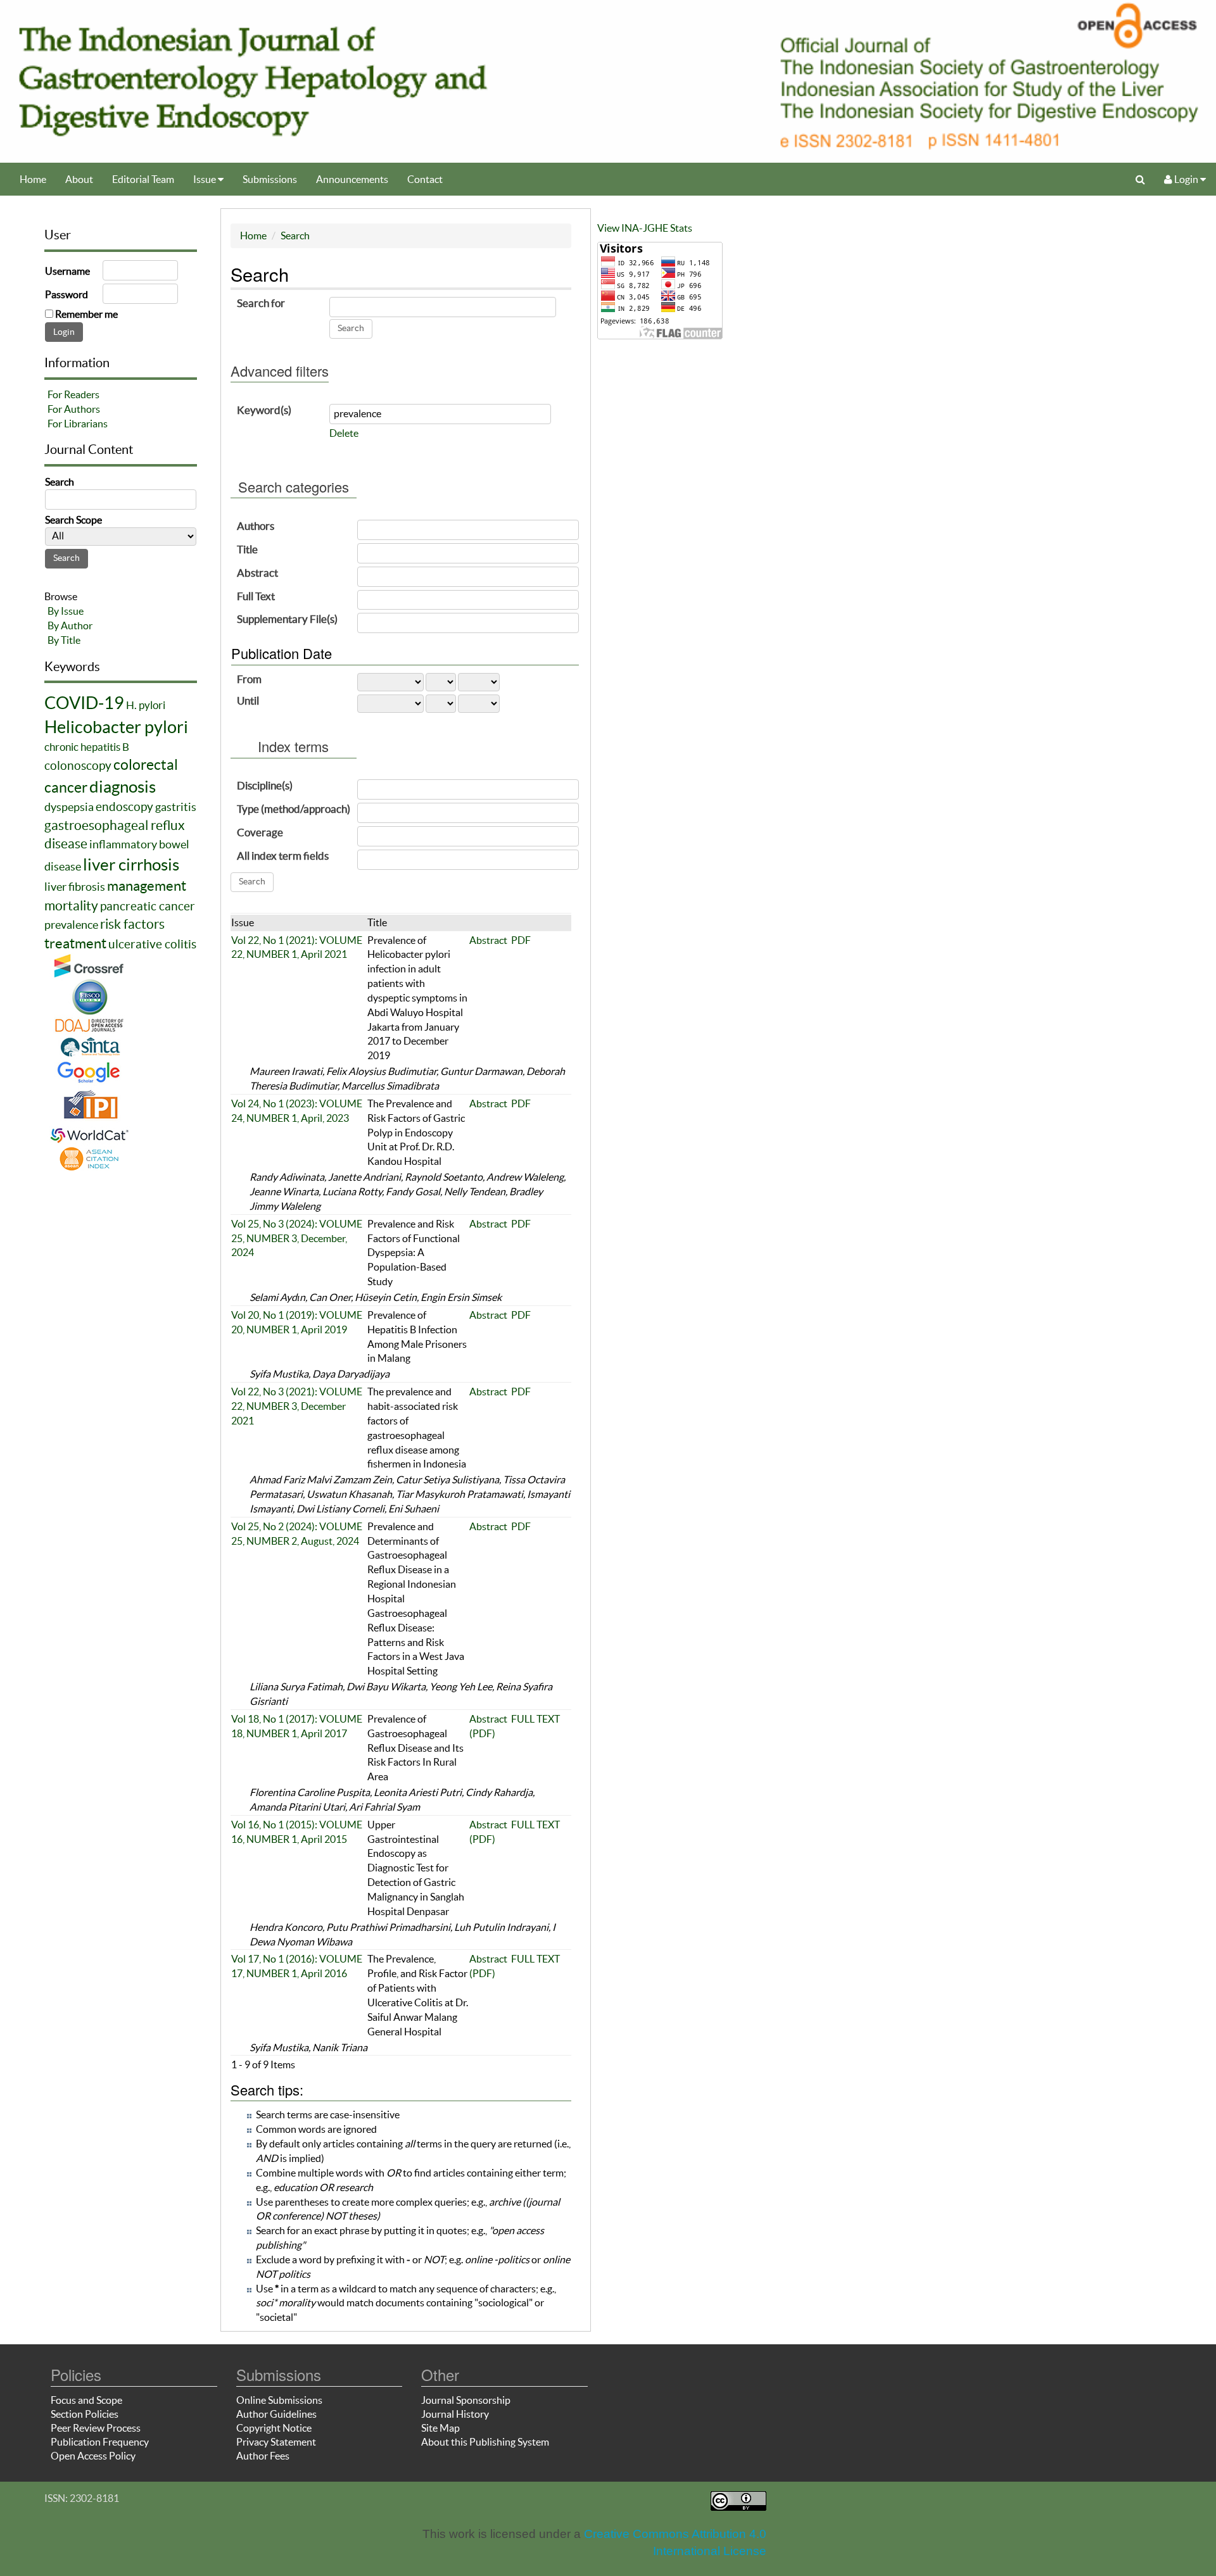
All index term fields (283, 856)
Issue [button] (206, 179)
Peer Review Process (96, 2428)
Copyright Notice (274, 2428)
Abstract (257, 573)
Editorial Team (143, 179)
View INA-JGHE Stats (645, 228)
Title (247, 549)
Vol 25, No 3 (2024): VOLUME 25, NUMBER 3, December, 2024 (297, 1238)
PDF (521, 940)
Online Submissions (279, 2400)
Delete (344, 433)
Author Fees (263, 2456)
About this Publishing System (485, 2442)
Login (1186, 179)
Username (67, 271)
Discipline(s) (265, 785)
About (79, 179)
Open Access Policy (93, 2456)
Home (33, 179)
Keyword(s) (264, 410)
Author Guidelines (276, 2414)
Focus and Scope (86, 2400)
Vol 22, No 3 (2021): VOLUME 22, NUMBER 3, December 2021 (297, 1406)
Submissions (270, 179)
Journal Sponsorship (466, 2400)
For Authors (74, 409)
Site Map (440, 2428)
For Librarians (78, 424)
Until (248, 701)
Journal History (455, 2414)
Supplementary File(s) (287, 619)
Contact (425, 179)
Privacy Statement (276, 2442)
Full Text (256, 596)
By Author (70, 625)
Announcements (352, 179)
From (249, 679)
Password (66, 294)
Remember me (86, 314)
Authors (256, 526)
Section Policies (85, 2414)
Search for (261, 303)
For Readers (73, 394)
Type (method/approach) (294, 809)
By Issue (66, 611)
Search (295, 236)
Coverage (260, 832)
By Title (64, 640)
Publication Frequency (100, 2442)
